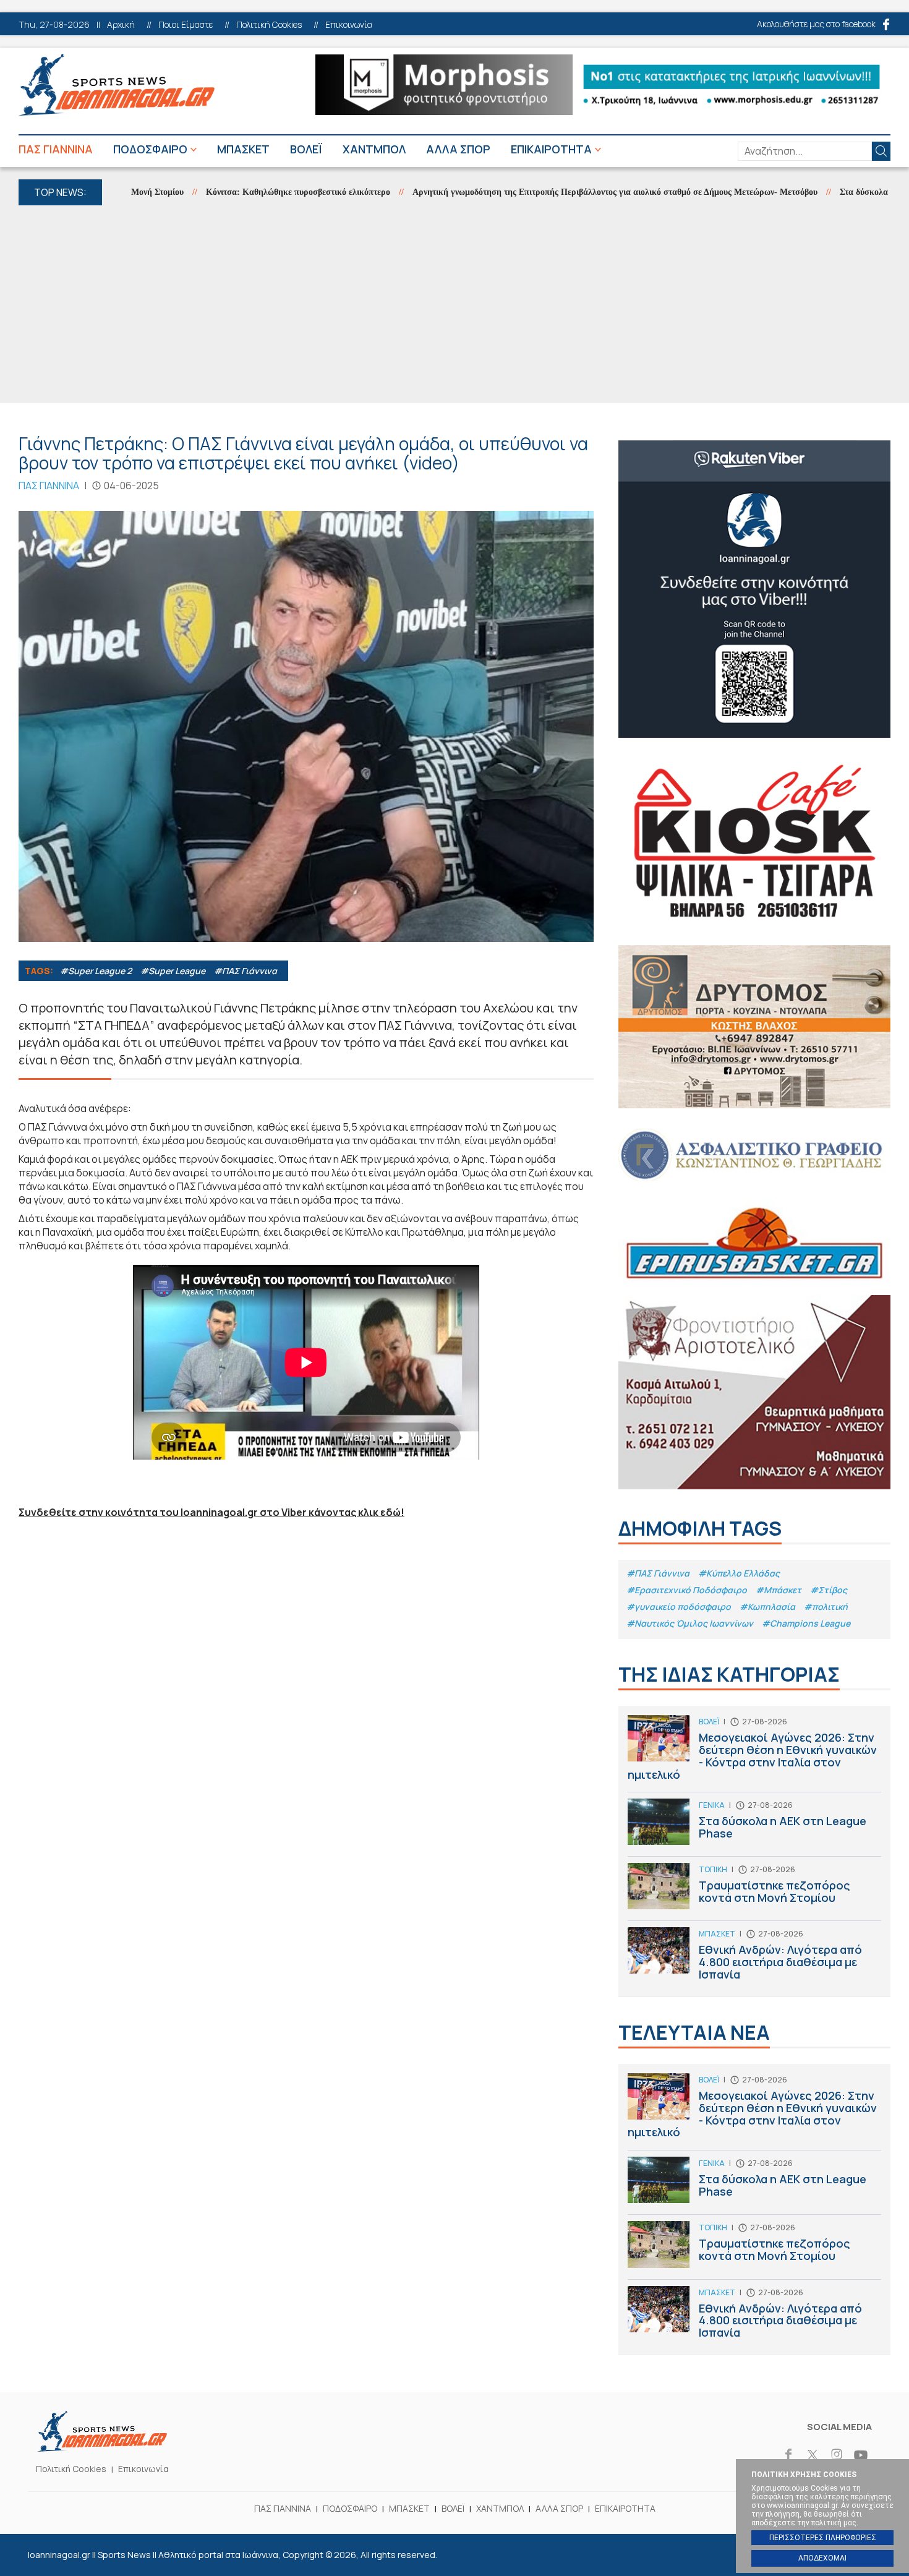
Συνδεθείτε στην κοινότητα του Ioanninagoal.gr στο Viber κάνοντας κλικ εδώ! (211, 1512)
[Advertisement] (454, 304)
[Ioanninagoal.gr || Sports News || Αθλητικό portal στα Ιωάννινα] (102, 2448)
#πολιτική (826, 1607)
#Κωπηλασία (767, 1607)
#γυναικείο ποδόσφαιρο (679, 1607)
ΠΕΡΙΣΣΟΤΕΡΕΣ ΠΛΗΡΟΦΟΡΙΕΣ (823, 2538)
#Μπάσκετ (779, 1590)
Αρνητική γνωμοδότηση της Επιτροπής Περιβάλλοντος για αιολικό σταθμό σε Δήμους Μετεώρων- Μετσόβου (557, 192)
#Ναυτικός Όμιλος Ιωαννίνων (690, 1623)
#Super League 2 (96, 971)
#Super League (173, 971)
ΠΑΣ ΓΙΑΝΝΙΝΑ (56, 149)
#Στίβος (829, 1590)
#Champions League (806, 1623)
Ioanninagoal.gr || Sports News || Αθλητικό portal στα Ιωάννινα (117, 85)
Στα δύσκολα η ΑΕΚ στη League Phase (754, 1827)
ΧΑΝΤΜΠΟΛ (374, 149)
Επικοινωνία (349, 25)
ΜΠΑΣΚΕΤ (243, 149)
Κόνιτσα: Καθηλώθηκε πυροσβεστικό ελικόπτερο (241, 192)
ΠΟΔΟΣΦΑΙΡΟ (150, 149)
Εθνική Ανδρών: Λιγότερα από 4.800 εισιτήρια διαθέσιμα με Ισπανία (754, 1957)
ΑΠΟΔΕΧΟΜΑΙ (822, 2558)
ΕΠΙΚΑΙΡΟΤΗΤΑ (551, 149)
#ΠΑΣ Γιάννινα (245, 971)
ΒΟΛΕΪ (306, 149)
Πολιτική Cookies (269, 25)
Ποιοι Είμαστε (186, 25)
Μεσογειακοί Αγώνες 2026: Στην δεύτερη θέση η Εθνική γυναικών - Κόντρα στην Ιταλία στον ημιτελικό (754, 1753)
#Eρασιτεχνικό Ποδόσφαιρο (687, 1590)
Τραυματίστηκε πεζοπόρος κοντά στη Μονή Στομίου (754, 1892)
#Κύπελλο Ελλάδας (739, 1573)
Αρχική (121, 25)
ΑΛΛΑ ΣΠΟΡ (458, 149)
